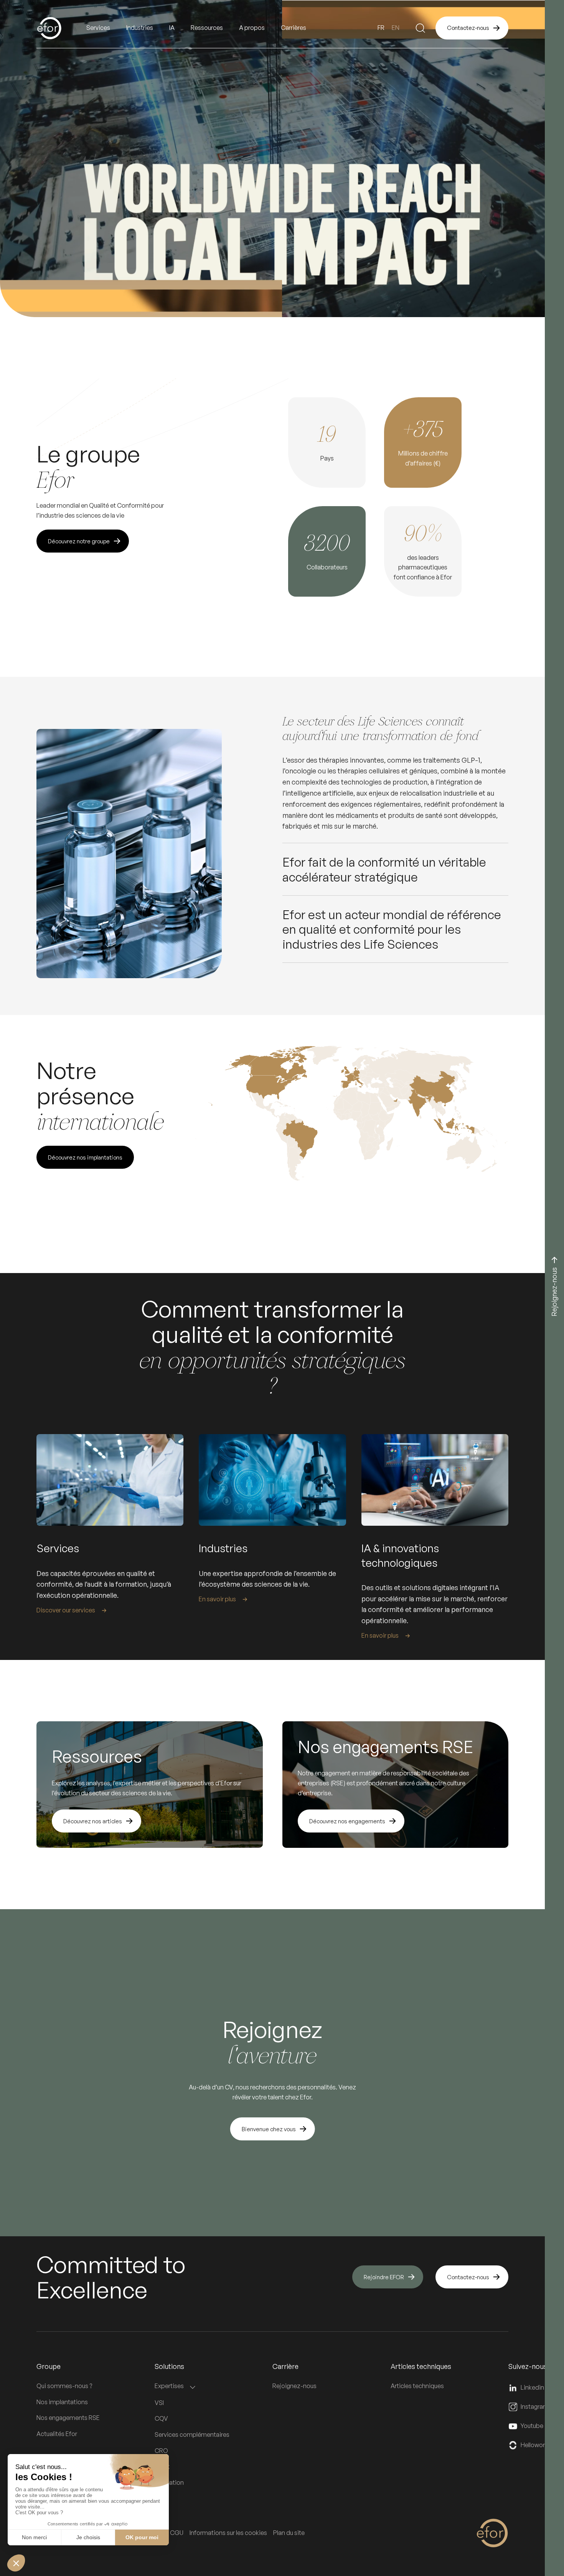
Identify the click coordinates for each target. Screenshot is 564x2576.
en (396, 28)
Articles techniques (417, 2386)
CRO (161, 2451)
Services (98, 28)
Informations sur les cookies (228, 2533)
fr (381, 28)
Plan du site (289, 2533)
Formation (169, 2482)
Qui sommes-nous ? (64, 2386)
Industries (140, 28)
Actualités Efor (57, 2434)
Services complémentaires (192, 2435)
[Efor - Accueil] (61, 28)
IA (172, 28)
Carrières (294, 28)
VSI (159, 2403)
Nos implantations (62, 2402)
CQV (161, 2418)
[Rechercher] (421, 28)
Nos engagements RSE (68, 2418)
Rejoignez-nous (294, 2386)
